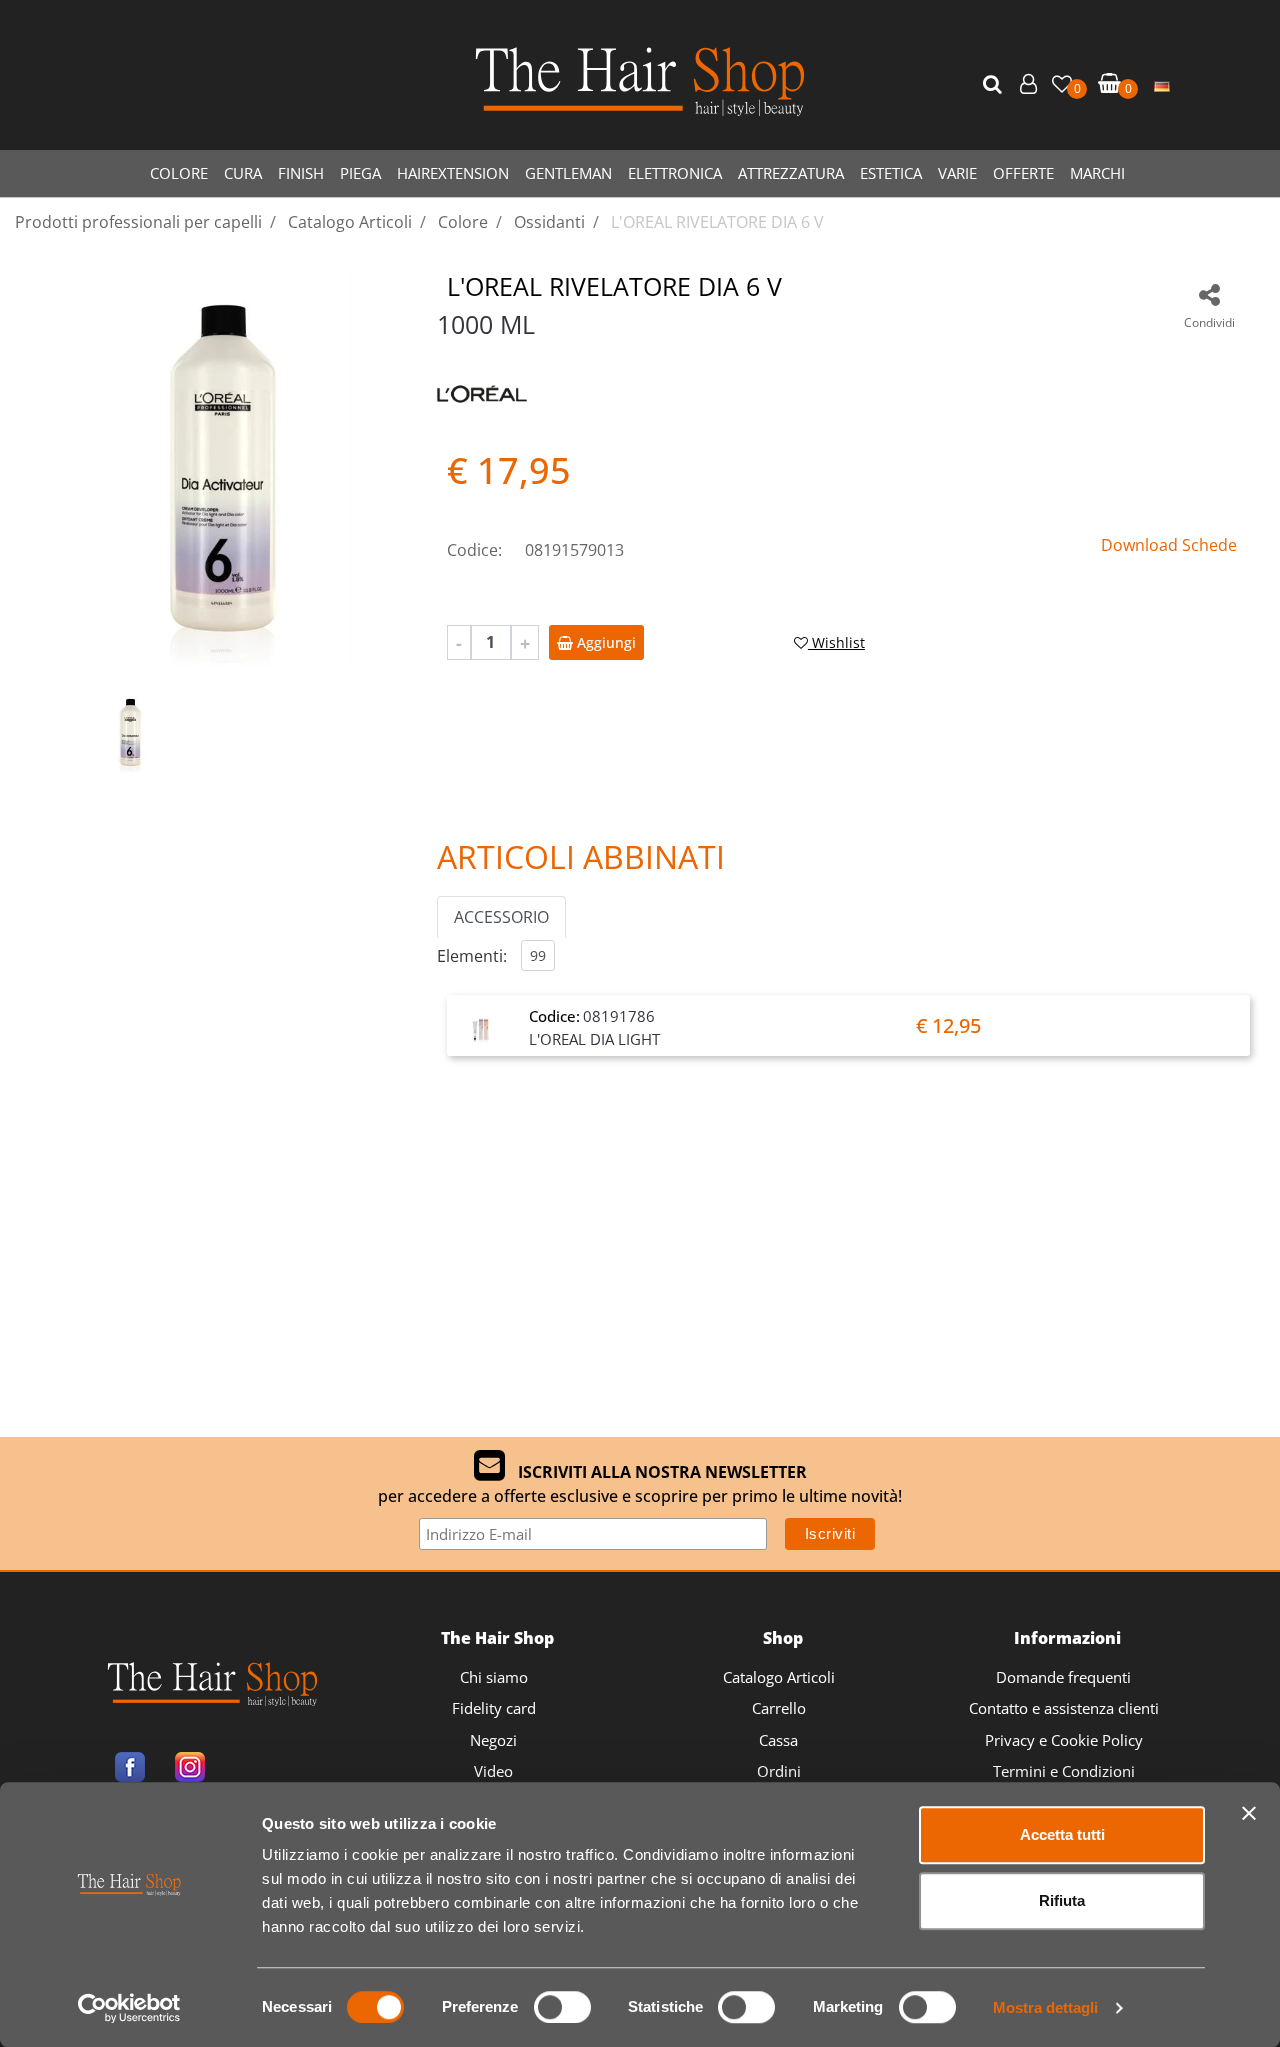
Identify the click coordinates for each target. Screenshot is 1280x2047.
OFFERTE (1023, 173)
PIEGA (360, 173)
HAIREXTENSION (453, 173)
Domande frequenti (1063, 1677)
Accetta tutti (1062, 1834)
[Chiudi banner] (1249, 1813)
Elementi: (472, 956)
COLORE (179, 173)
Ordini (779, 1771)
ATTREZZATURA (791, 173)
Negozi (493, 1740)
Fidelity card (494, 1708)
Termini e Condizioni (1064, 1771)
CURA (243, 173)
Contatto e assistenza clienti (1064, 1708)
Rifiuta (1062, 1900)
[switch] (562, 2007)
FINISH (301, 173)
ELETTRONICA (675, 173)
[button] (995, 85)
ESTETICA (891, 173)
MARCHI (1097, 173)
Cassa (778, 1740)
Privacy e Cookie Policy (1064, 1740)
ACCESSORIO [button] (501, 917)
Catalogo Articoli (779, 1677)
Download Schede (1169, 545)
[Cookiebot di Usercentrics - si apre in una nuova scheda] (129, 2008)
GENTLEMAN (568, 173)
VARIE (957, 173)
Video (493, 1771)
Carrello (779, 1708)
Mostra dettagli (1045, 2007)
